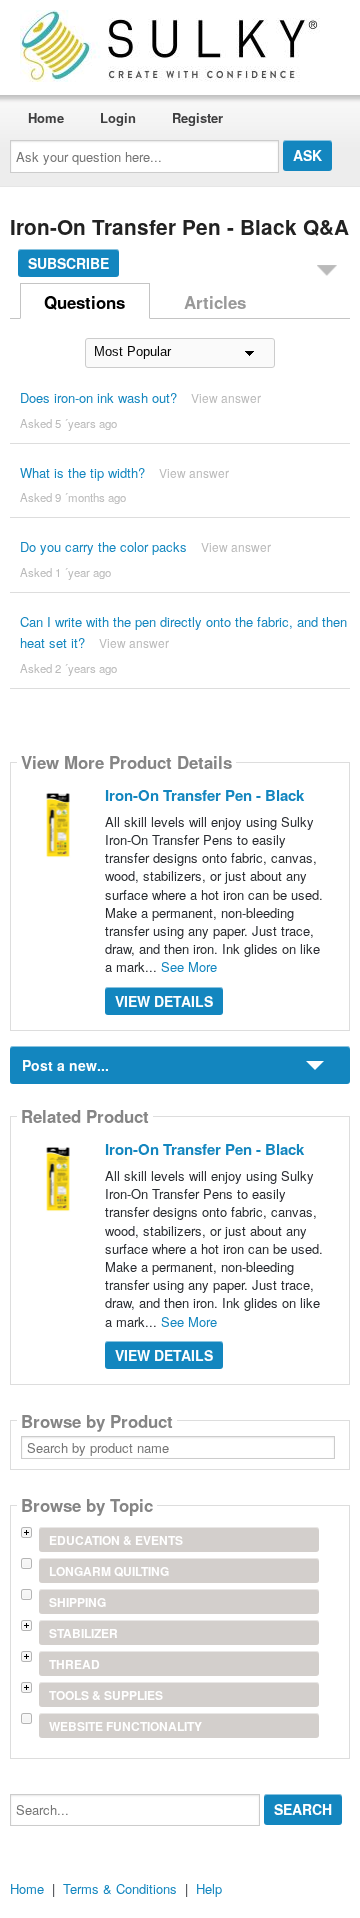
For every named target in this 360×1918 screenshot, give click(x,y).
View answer (226, 397)
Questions (84, 302)
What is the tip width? (82, 472)
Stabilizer (83, 1633)
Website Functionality (125, 1726)
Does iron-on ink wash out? (98, 397)
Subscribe (68, 263)
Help (209, 1888)
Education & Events (116, 1540)
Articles (215, 302)
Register (197, 117)
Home (46, 117)
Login (118, 117)
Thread (74, 1664)
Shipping (77, 1602)
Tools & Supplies (106, 1695)
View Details (164, 1001)
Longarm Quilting (109, 1571)
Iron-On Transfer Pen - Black (204, 795)
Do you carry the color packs (103, 546)
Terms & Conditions (120, 1888)
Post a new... (65, 1065)
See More (189, 966)
